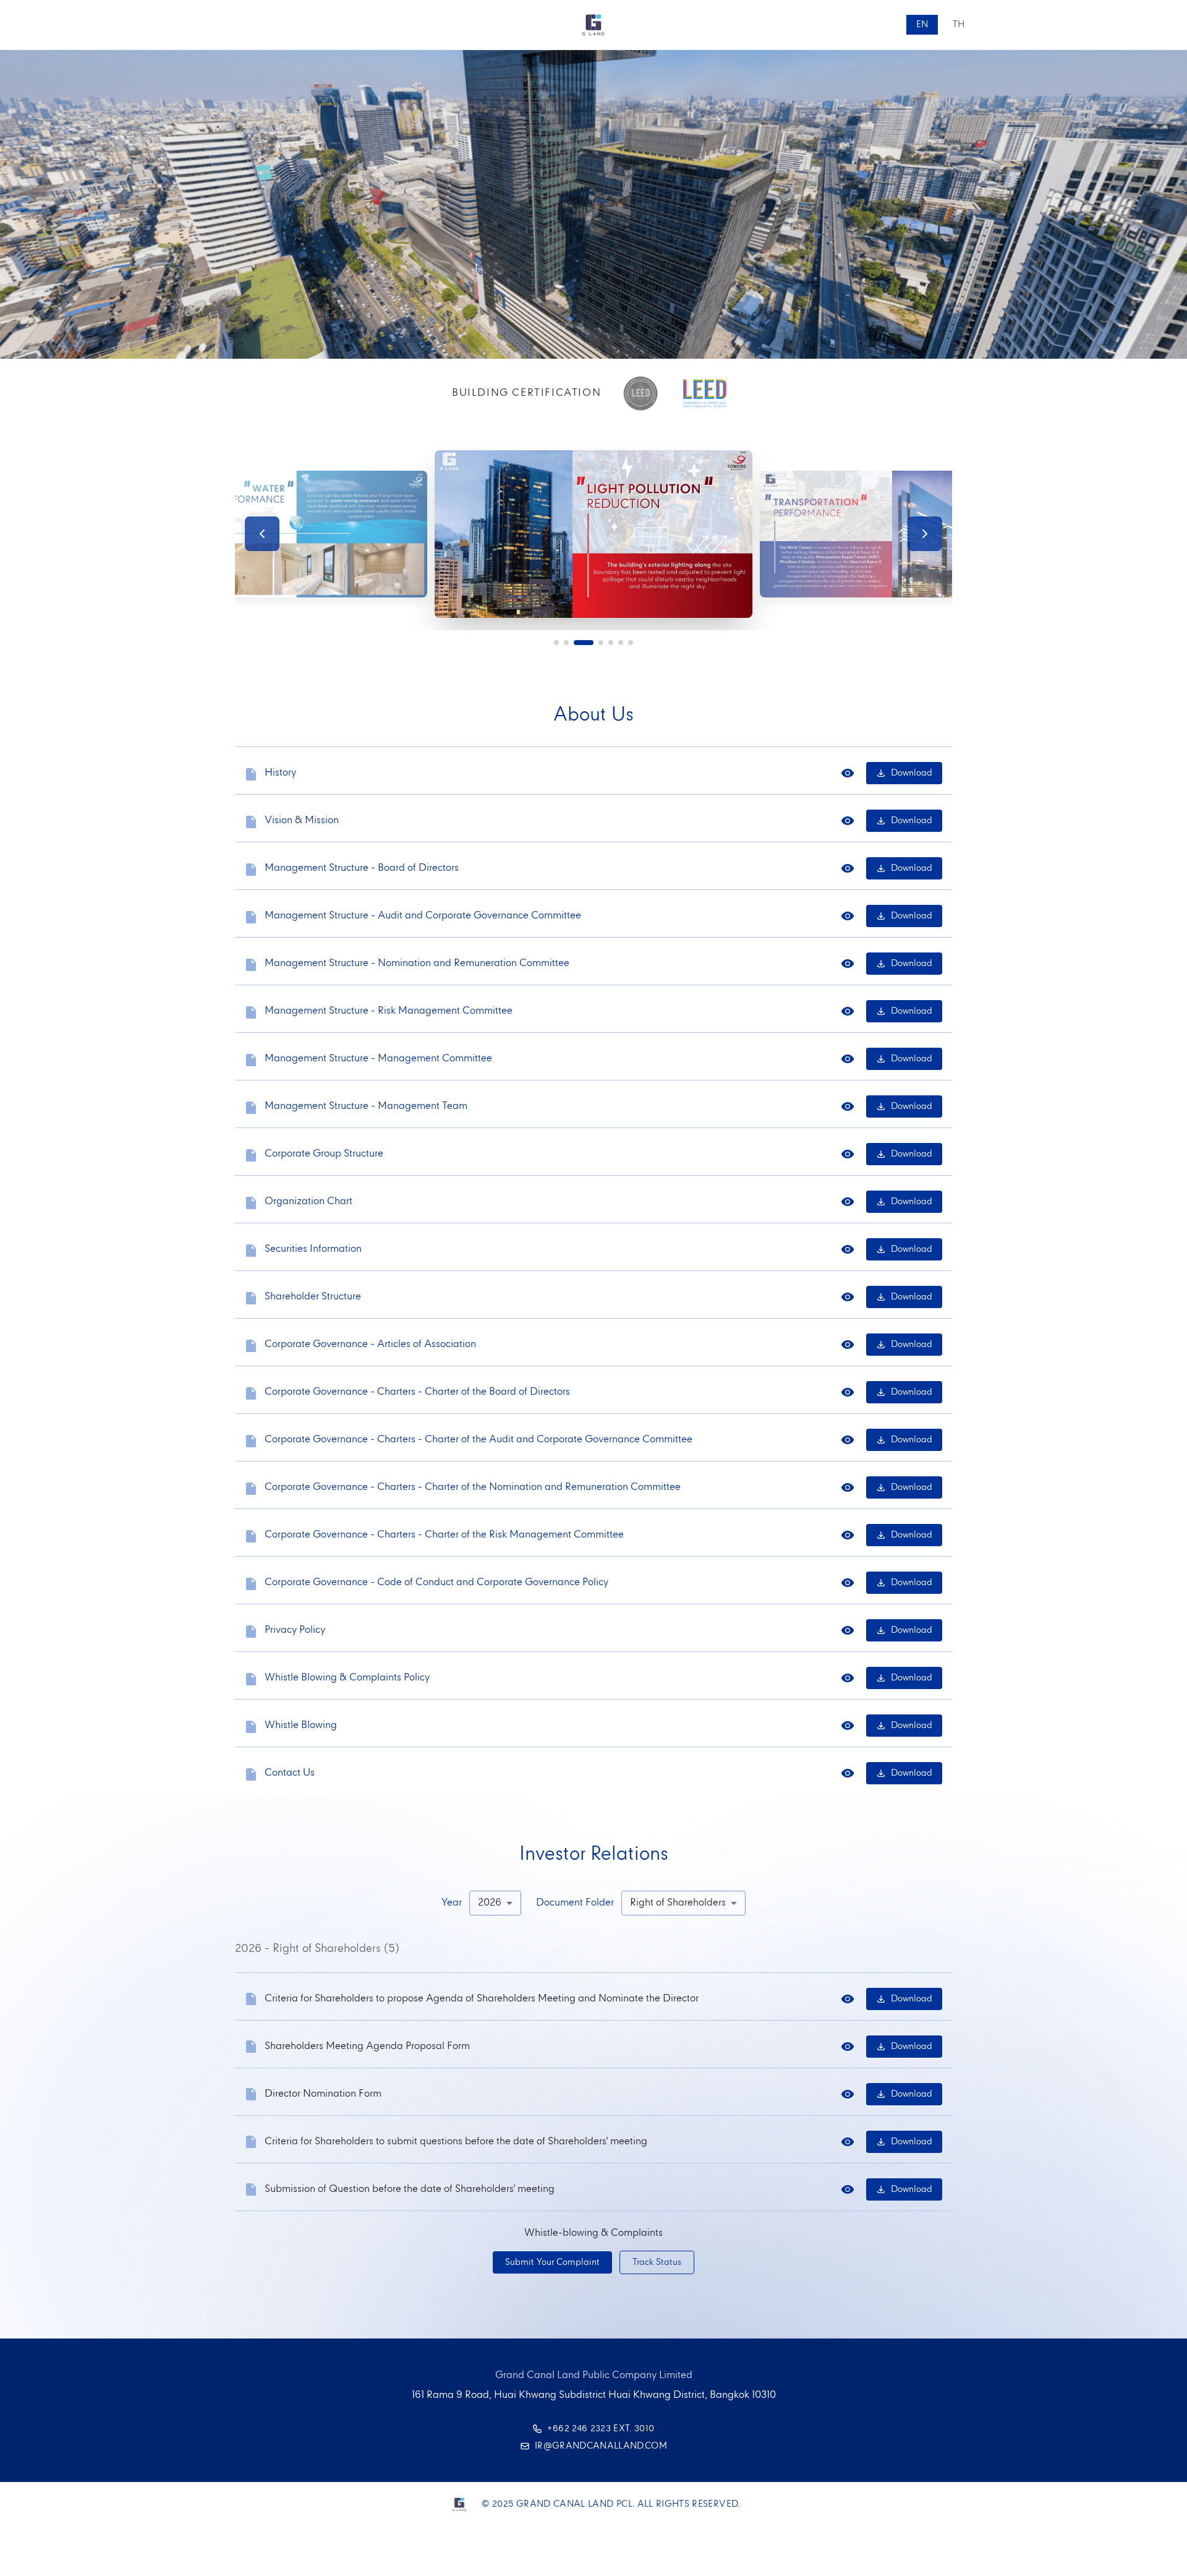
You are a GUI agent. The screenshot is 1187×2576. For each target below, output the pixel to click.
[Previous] (262, 534)
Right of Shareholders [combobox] (678, 1903)
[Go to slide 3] (584, 643)
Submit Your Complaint (552, 2262)
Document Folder (575, 1903)
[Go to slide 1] (556, 643)
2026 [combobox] (490, 1903)
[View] (848, 773)
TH (959, 25)
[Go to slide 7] (631, 643)
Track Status (657, 2262)
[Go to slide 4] (601, 643)
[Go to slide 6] (621, 643)
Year (452, 1903)
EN (922, 25)
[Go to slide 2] (566, 643)
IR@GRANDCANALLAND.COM (601, 2446)
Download (912, 773)
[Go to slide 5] (611, 643)
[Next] (925, 534)
